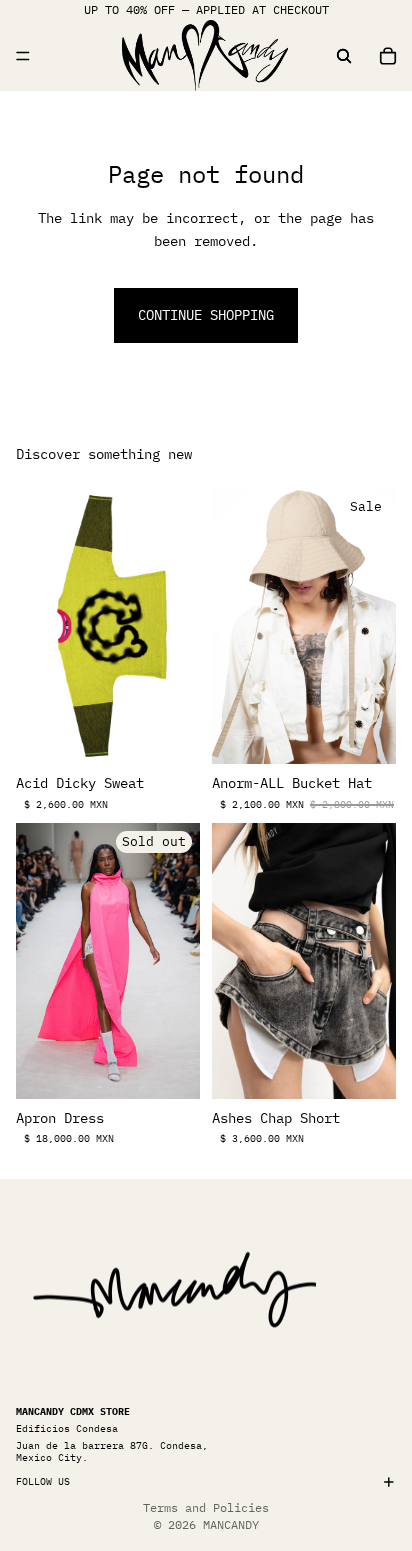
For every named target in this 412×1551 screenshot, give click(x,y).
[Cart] (388, 56)
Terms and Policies (206, 1507)
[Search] (344, 56)
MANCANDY (231, 1524)
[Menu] (23, 56)
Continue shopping (206, 315)
